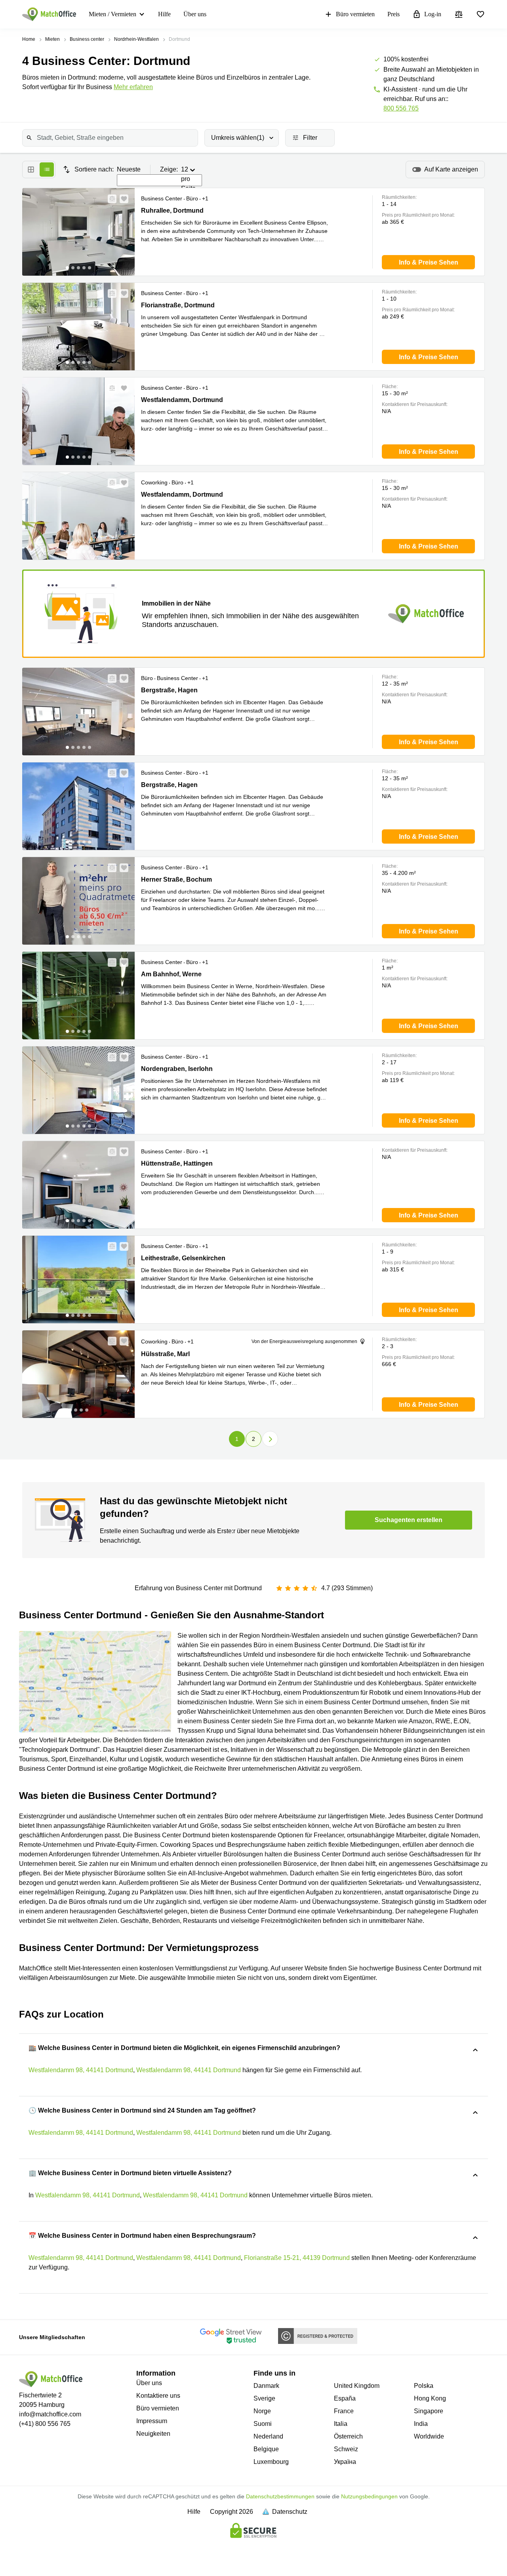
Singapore (429, 2411)
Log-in (433, 14)
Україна (345, 2462)
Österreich (348, 2436)
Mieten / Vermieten (112, 14)
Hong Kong (430, 2398)
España (345, 2398)
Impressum (152, 2421)
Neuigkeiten (153, 2434)
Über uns (195, 14)
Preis (394, 14)
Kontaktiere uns (158, 2396)
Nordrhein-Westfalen (136, 39)
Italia (341, 2424)
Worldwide (429, 2436)
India (421, 2424)
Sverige (264, 2398)
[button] (110, 199)
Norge (262, 2411)
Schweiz (346, 2449)
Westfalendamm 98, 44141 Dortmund (81, 2070)
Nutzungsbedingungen (369, 2496)
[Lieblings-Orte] (480, 14)
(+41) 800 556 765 (45, 2424)
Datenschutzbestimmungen (280, 2496)
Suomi (263, 2424)
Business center (87, 39)
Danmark (266, 2386)
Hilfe (164, 14)
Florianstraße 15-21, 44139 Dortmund (297, 2258)
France (344, 2411)
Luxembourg (271, 2462)
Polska (424, 2386)
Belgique (266, 2449)
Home (29, 39)
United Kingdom (357, 2386)
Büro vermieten (355, 14)
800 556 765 (401, 108)
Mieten (52, 39)
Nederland (268, 2436)
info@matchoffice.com (50, 2414)
